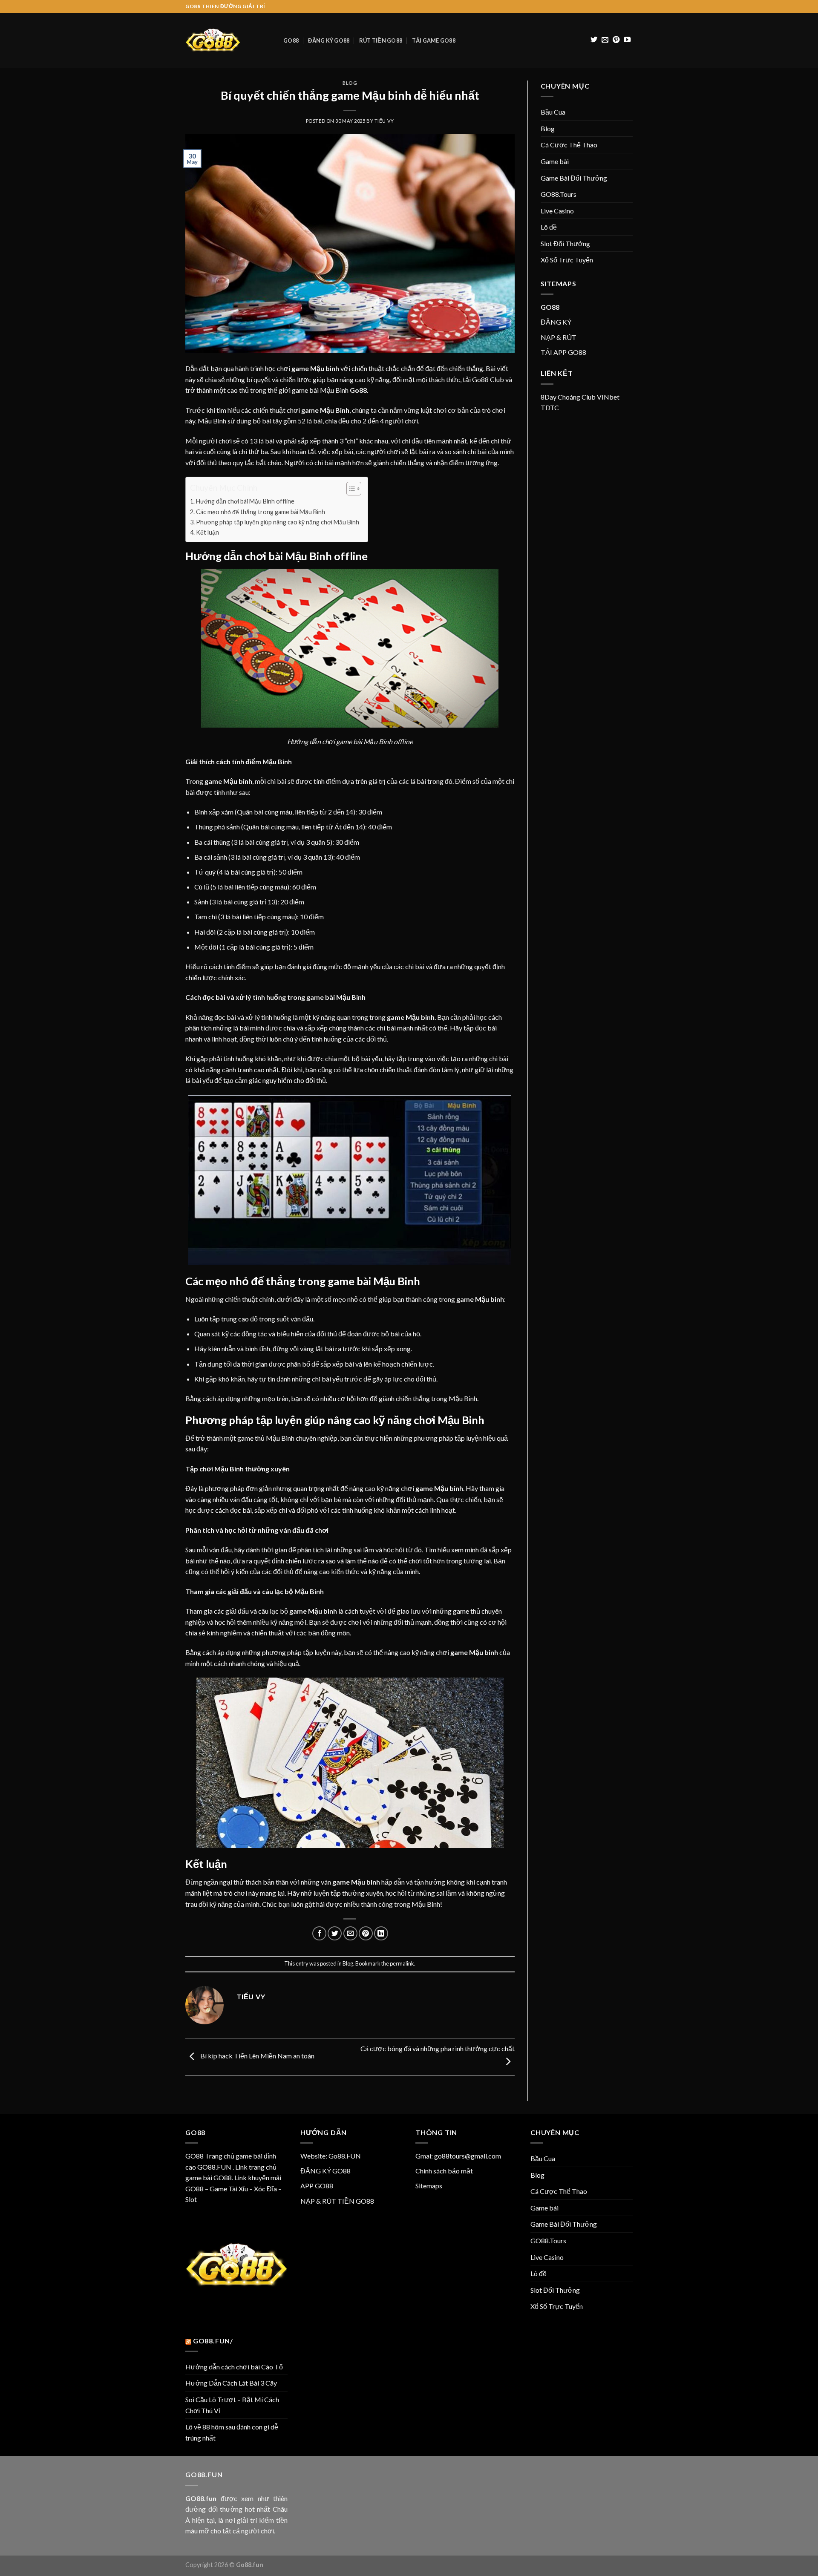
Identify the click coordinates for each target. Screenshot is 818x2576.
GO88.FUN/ (213, 2341)
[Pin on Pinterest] (366, 1933)
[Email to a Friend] (350, 1933)
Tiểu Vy (384, 121)
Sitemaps (429, 2186)
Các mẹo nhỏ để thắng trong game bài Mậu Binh (261, 512)
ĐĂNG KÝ (556, 322)
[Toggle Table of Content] (350, 489)
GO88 (291, 40)
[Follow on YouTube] (627, 40)
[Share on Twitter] (335, 1933)
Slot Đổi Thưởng (565, 243)
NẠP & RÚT (559, 337)
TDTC (550, 407)
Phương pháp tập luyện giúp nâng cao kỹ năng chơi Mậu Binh (278, 522)
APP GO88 (317, 2186)
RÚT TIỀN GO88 (381, 40)
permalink (402, 1963)
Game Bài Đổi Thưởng (574, 178)
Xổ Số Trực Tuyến (567, 260)
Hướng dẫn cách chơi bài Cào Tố (234, 2367)
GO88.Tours (559, 194)
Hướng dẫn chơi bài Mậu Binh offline (245, 501)
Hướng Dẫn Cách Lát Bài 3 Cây (231, 2383)
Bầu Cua (553, 112)
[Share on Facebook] (319, 1933)
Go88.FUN (345, 2156)
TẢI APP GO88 (563, 352)
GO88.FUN (214, 2167)
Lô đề (549, 227)
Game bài (555, 161)
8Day (549, 397)
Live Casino (557, 211)
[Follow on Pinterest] (616, 40)
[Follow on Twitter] (594, 40)
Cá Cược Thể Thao (569, 145)
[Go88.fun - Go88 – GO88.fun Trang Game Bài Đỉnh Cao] (228, 40)
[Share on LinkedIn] (381, 1933)
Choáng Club (577, 397)
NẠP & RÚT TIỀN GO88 (337, 2201)
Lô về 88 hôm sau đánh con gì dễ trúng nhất (232, 2432)
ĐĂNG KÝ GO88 (329, 40)
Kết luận (207, 532)
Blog (350, 83)
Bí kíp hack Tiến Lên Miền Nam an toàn (257, 2056)
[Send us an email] (605, 40)
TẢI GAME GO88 (434, 40)
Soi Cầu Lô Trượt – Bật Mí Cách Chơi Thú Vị (232, 2405)
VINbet (608, 397)
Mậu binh (325, 368)
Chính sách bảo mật (444, 2171)
